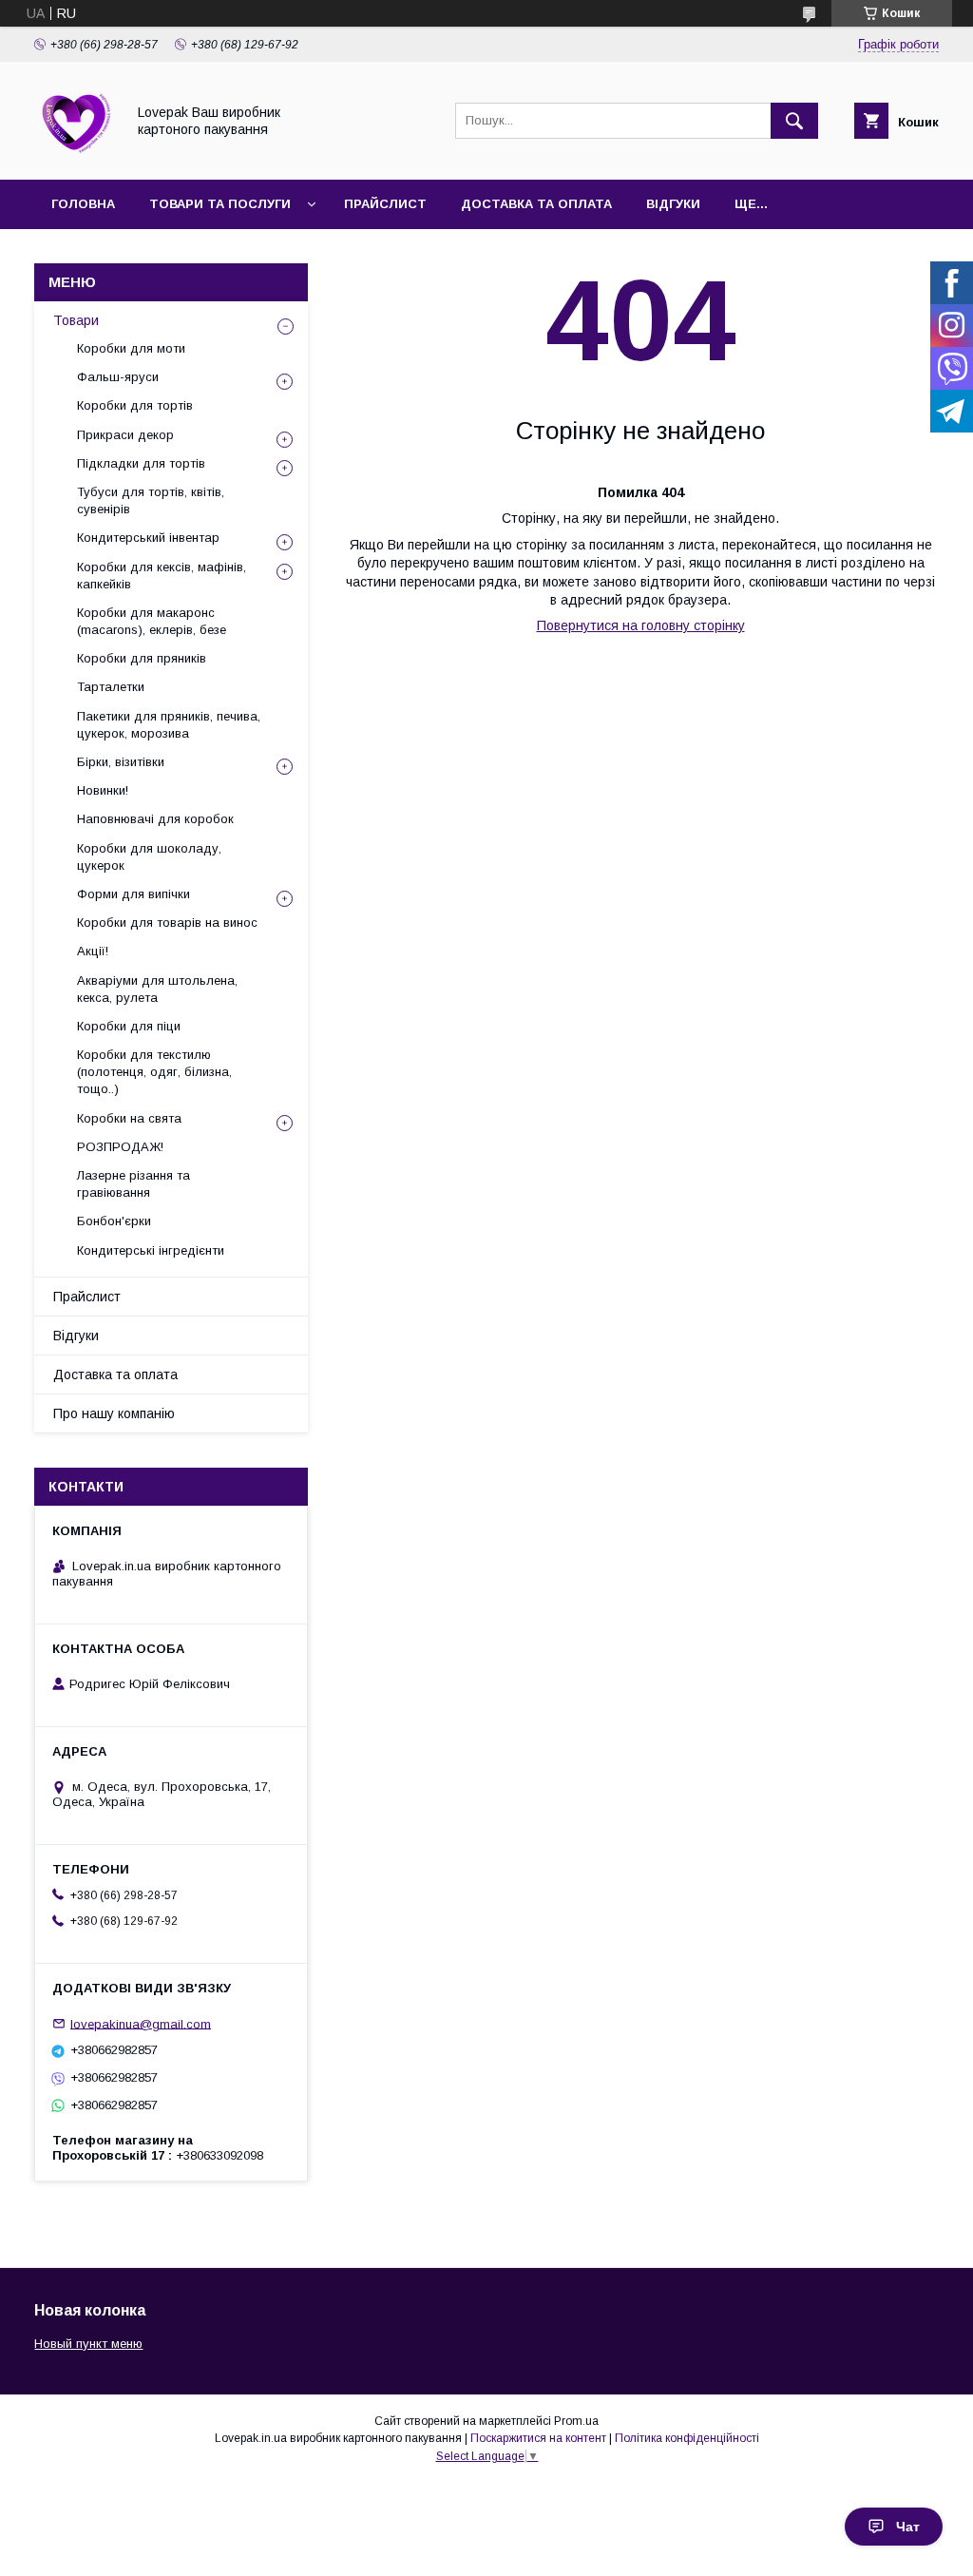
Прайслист (385, 204)
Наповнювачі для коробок (155, 819)
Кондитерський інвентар (148, 538)
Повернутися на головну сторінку (641, 625)
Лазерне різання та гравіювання (134, 1184)
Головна (83, 204)
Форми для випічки (134, 894)
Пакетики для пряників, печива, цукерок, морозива (169, 725)
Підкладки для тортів (141, 463)
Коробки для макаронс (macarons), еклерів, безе (152, 621)
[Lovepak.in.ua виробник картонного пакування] (75, 155)
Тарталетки (111, 687)
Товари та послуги (220, 204)
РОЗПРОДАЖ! (120, 1147)
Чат (908, 2527)
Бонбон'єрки (114, 1221)
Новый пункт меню (88, 2344)
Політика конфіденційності (687, 2438)
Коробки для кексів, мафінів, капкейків (162, 576)
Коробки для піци (129, 1026)
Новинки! (103, 790)
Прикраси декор (125, 435)
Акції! (93, 951)
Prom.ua (576, 2421)
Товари (76, 320)
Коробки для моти (131, 348)
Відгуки (673, 204)
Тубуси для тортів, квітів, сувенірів (151, 500)
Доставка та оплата (536, 204)
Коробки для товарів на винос (167, 923)
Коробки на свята (129, 1118)
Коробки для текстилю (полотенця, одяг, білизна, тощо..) (154, 1072)
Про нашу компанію (114, 1413)
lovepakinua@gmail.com (141, 2023)
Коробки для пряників (142, 658)
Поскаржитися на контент (538, 2438)
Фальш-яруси (118, 377)
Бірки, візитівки (121, 762)
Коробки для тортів (135, 405)
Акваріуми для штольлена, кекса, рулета (157, 989)
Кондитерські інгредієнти (151, 1250)
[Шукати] (794, 121)
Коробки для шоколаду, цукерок (149, 857)
